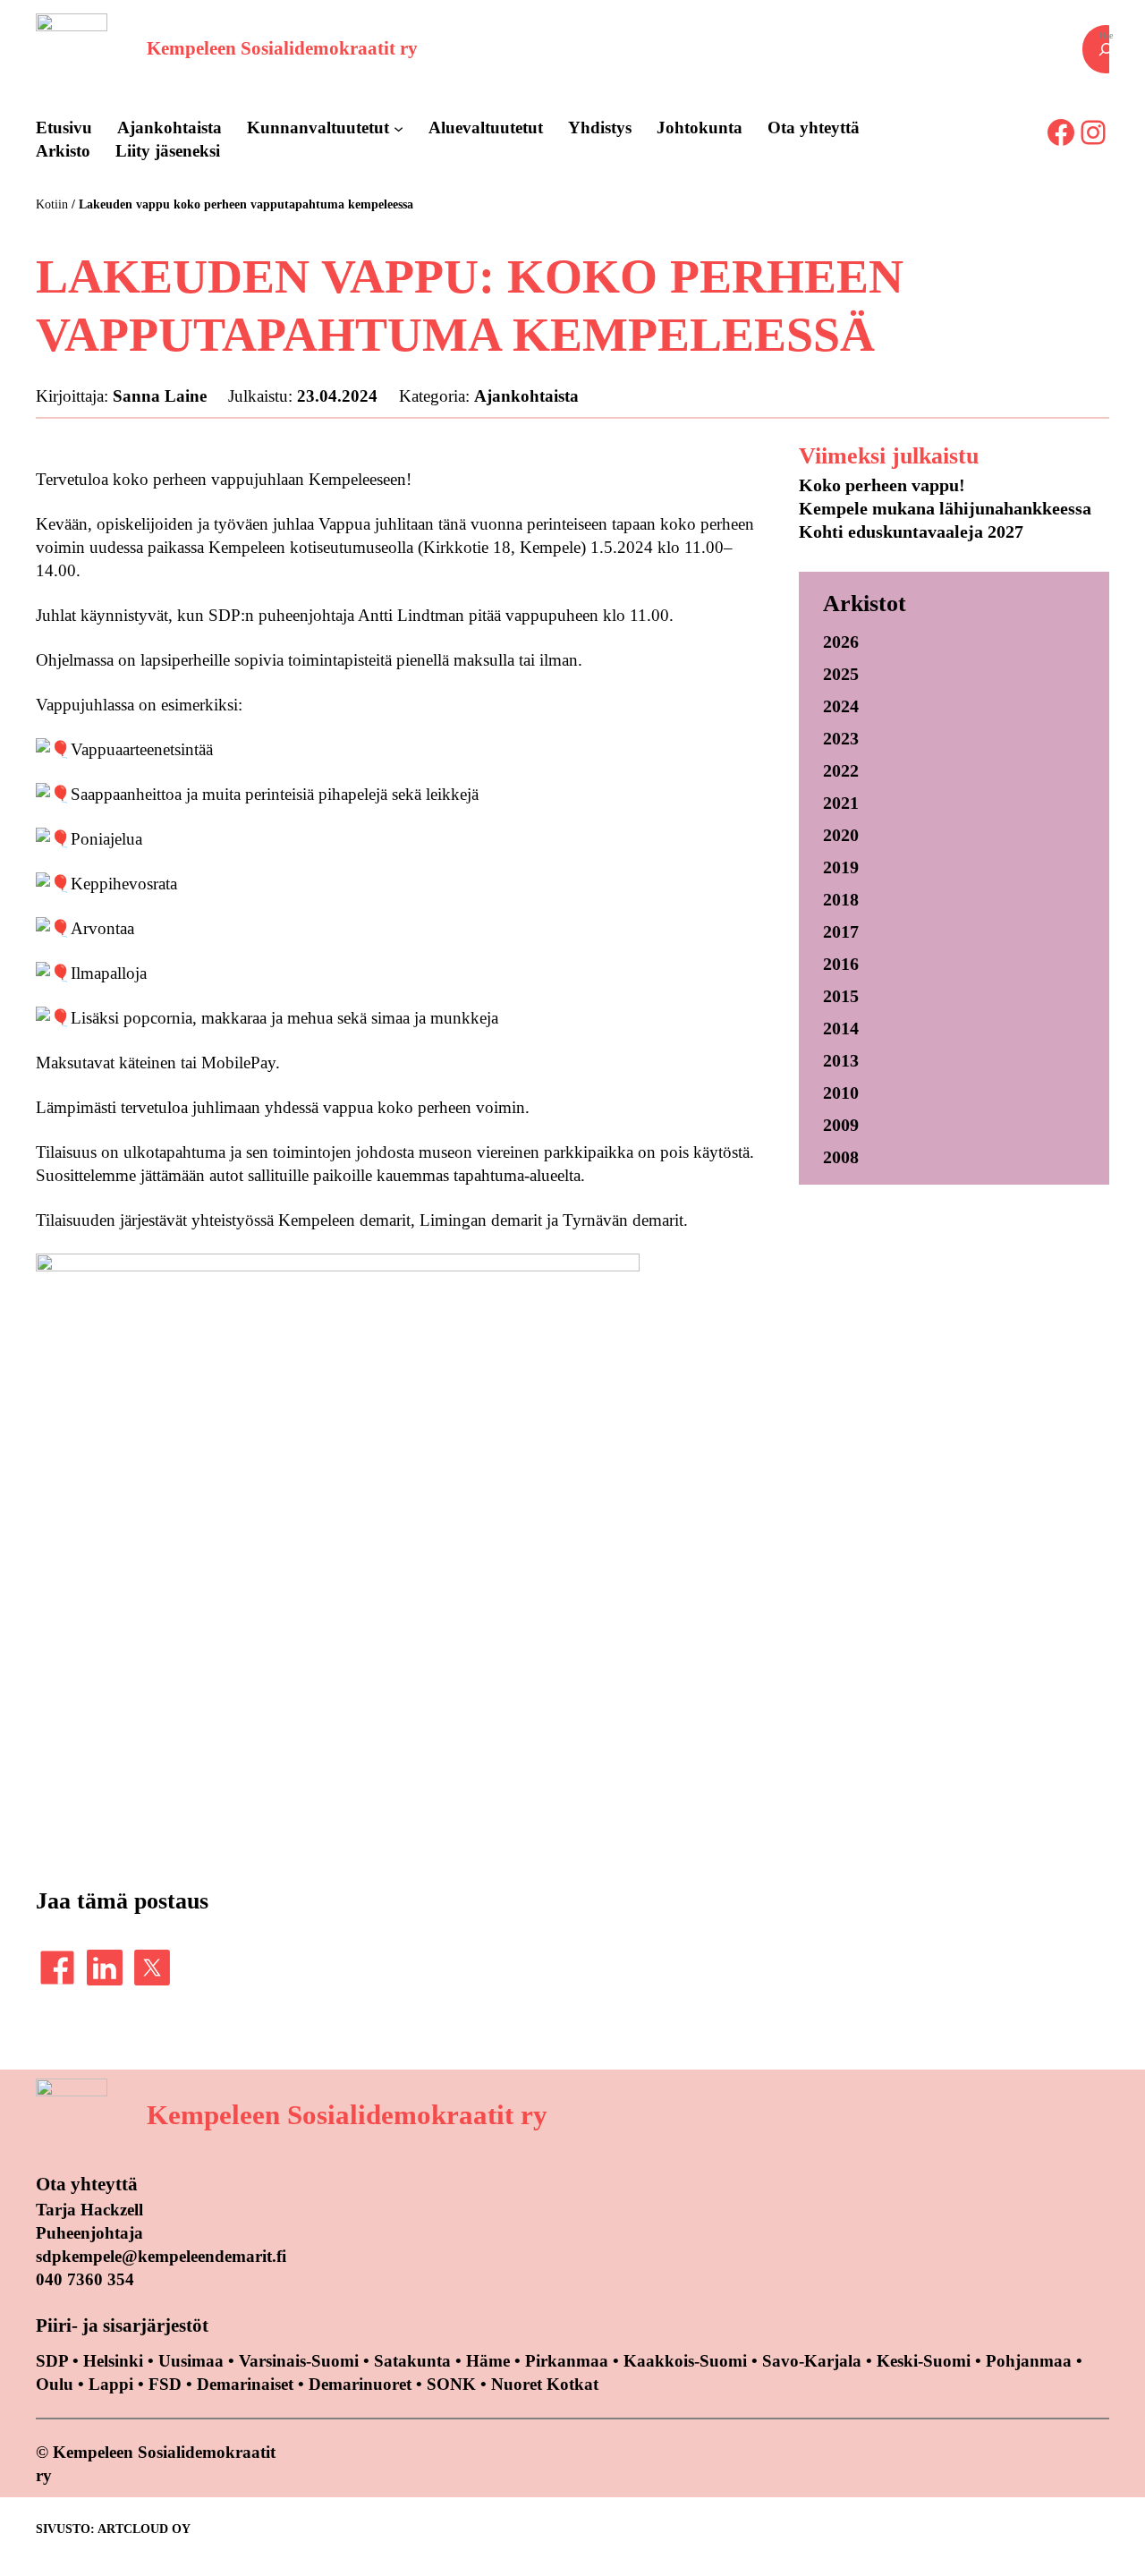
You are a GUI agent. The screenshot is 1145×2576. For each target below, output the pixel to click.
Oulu (55, 2384)
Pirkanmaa (567, 2361)
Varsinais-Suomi (299, 2361)
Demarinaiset (245, 2384)
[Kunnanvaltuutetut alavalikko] (399, 128)
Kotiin (52, 204)
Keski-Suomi (924, 2361)
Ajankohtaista (526, 396)
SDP (52, 2361)
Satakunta (412, 2361)
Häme (490, 2361)
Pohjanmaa (1031, 2361)
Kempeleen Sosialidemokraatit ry (282, 48)
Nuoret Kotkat (545, 2384)
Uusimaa (191, 2361)
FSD (165, 2384)
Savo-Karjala (812, 2361)
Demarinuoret (360, 2384)
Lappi (111, 2384)
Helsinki (115, 2361)
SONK (451, 2384)
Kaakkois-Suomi (685, 2361)
